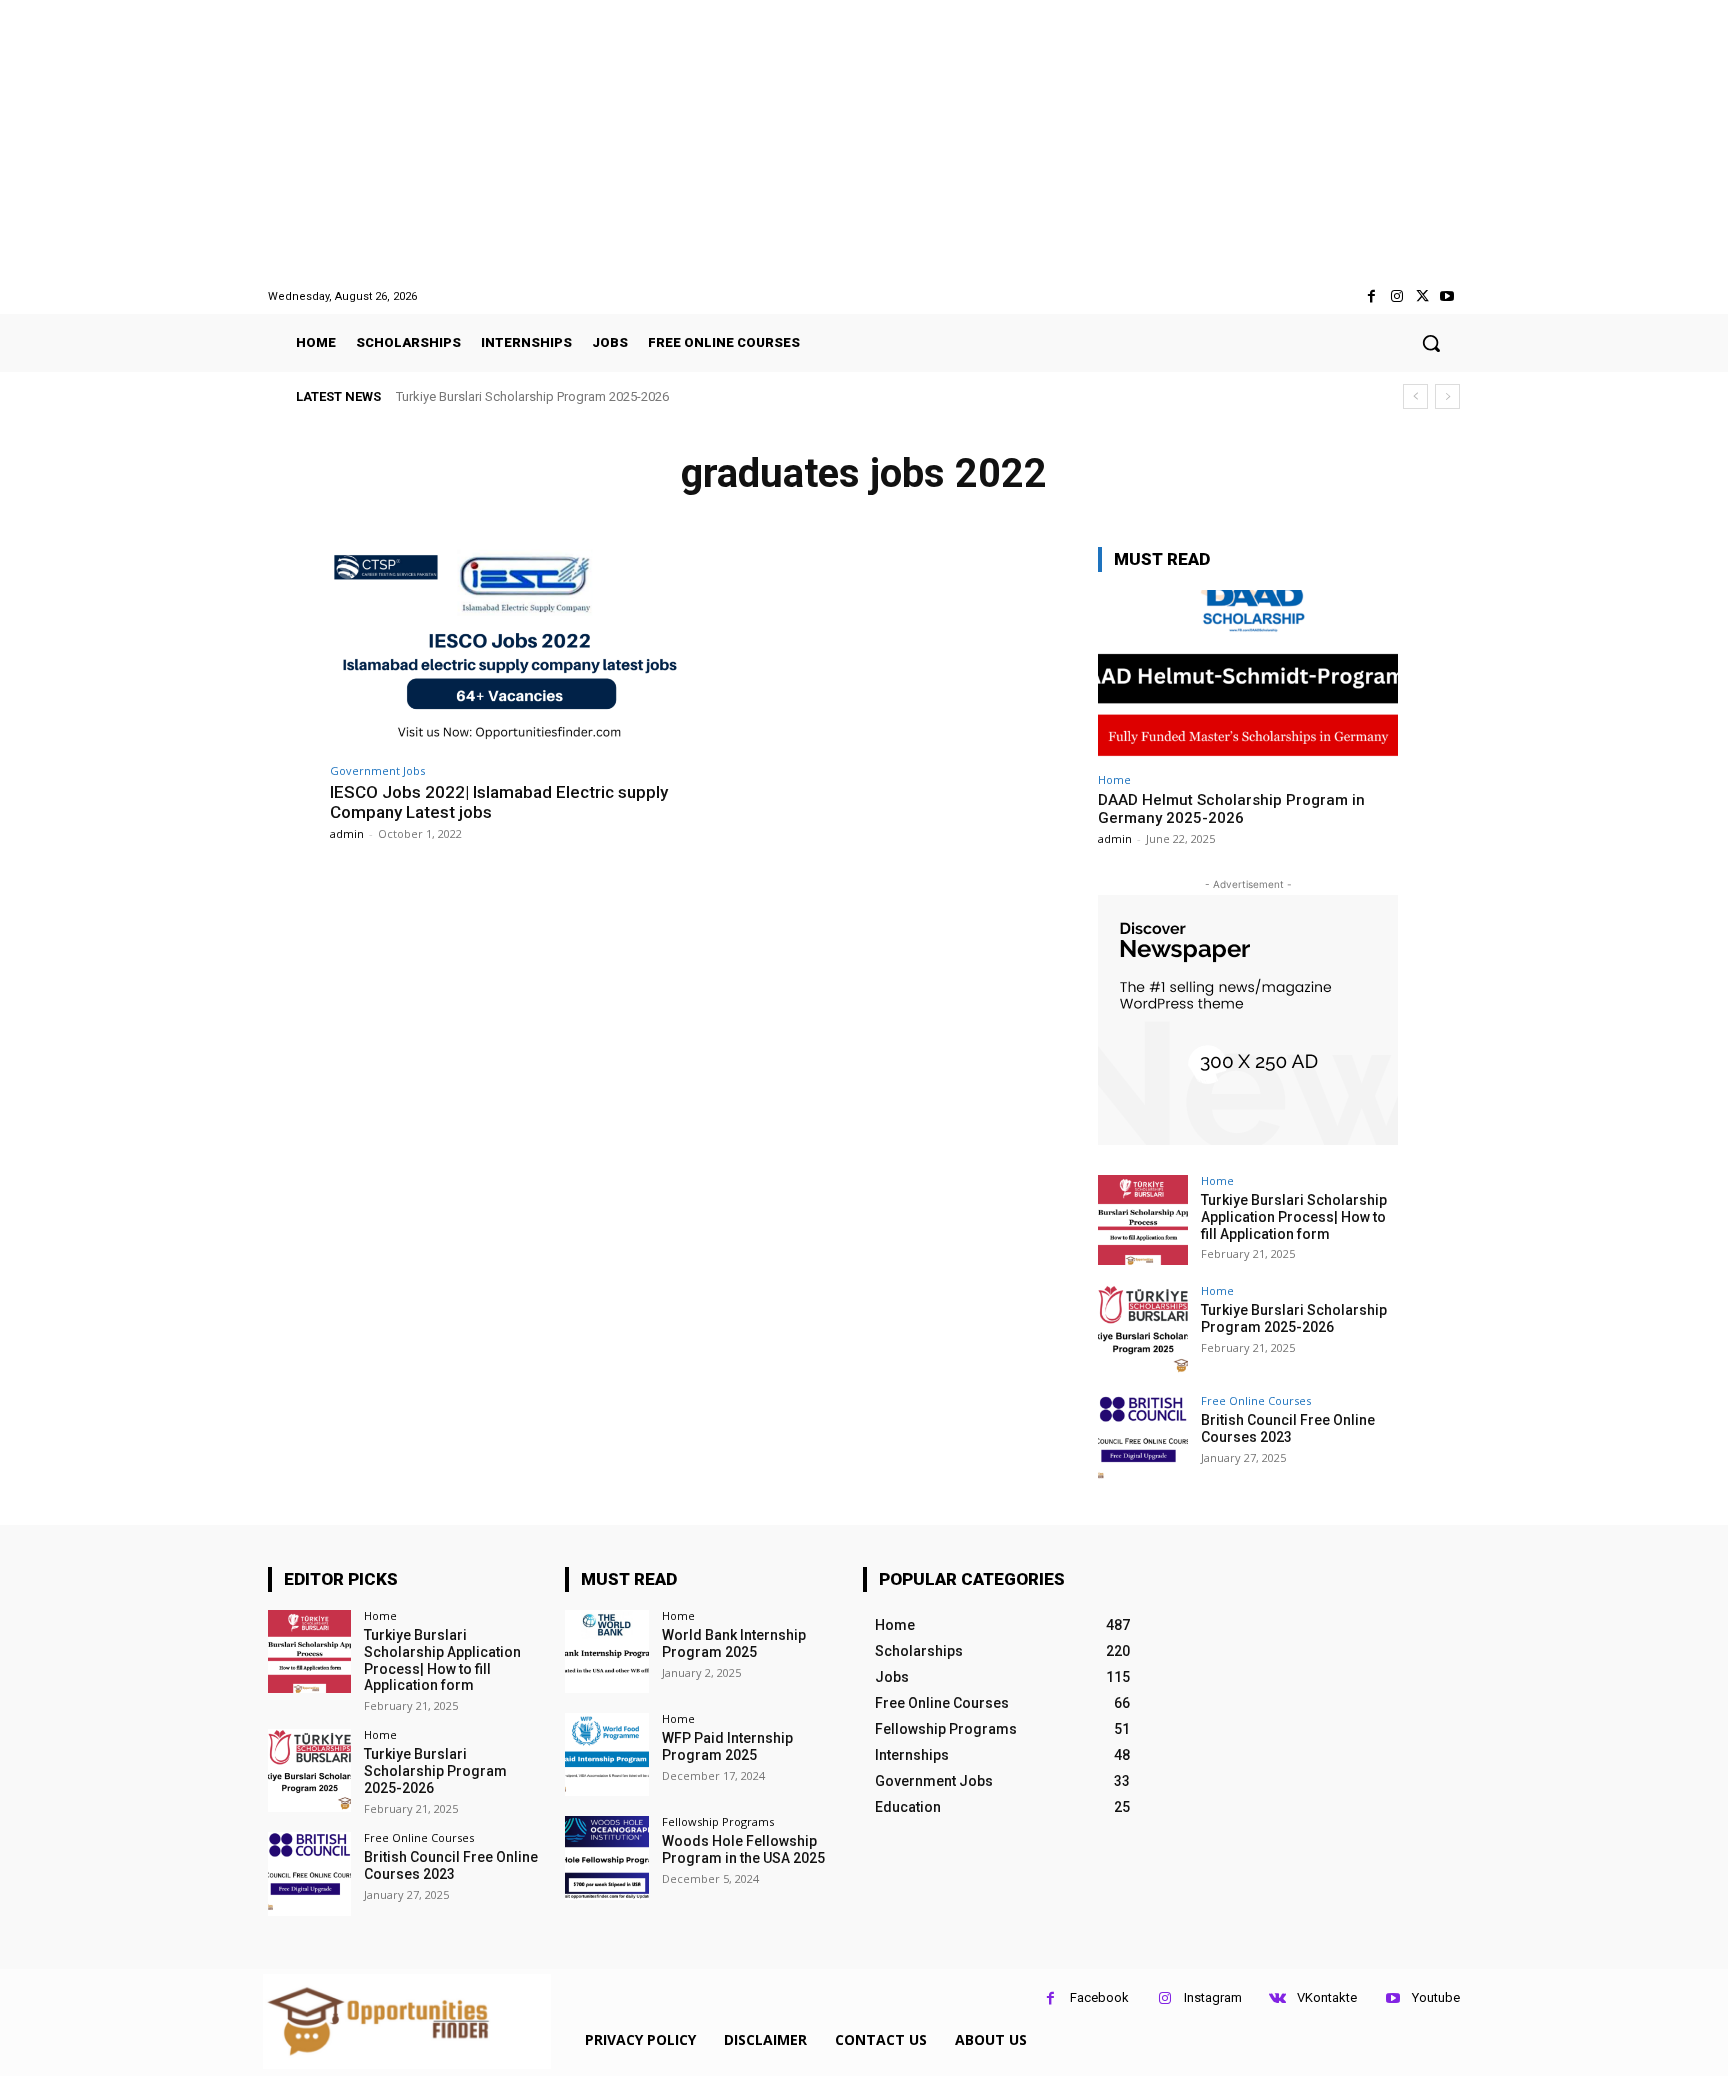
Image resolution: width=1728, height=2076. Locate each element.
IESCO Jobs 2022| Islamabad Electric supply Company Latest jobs (499, 802)
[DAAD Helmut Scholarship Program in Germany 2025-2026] (1248, 675)
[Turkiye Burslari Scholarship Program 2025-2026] (1143, 1330)
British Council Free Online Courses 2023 (525, 396)
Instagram (1213, 1997)
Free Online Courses (1256, 1400)
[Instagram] (1396, 296)
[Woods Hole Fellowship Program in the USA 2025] (606, 1857)
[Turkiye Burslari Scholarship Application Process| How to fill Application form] (1143, 1220)
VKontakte (1327, 1997)
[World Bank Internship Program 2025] (606, 1651)
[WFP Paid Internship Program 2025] (606, 1754)
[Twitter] (1422, 296)
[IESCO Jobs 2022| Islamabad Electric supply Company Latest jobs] (509, 649)
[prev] (1415, 396)
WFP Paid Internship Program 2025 (727, 1746)
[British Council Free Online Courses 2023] (1143, 1440)
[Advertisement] (864, 144)
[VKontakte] (1277, 1998)
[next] (1447, 396)
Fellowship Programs (718, 1821)
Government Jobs (377, 770)
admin (347, 833)
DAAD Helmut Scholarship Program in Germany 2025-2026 (1231, 809)
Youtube (1436, 1997)
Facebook (1099, 1997)
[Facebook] (1371, 296)
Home (1114, 779)
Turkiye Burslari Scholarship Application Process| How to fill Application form (1294, 1217)
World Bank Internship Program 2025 (734, 1643)
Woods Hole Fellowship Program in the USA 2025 (743, 1849)
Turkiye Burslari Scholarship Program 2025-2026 (1294, 1318)
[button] (1431, 343)
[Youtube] (1447, 296)
